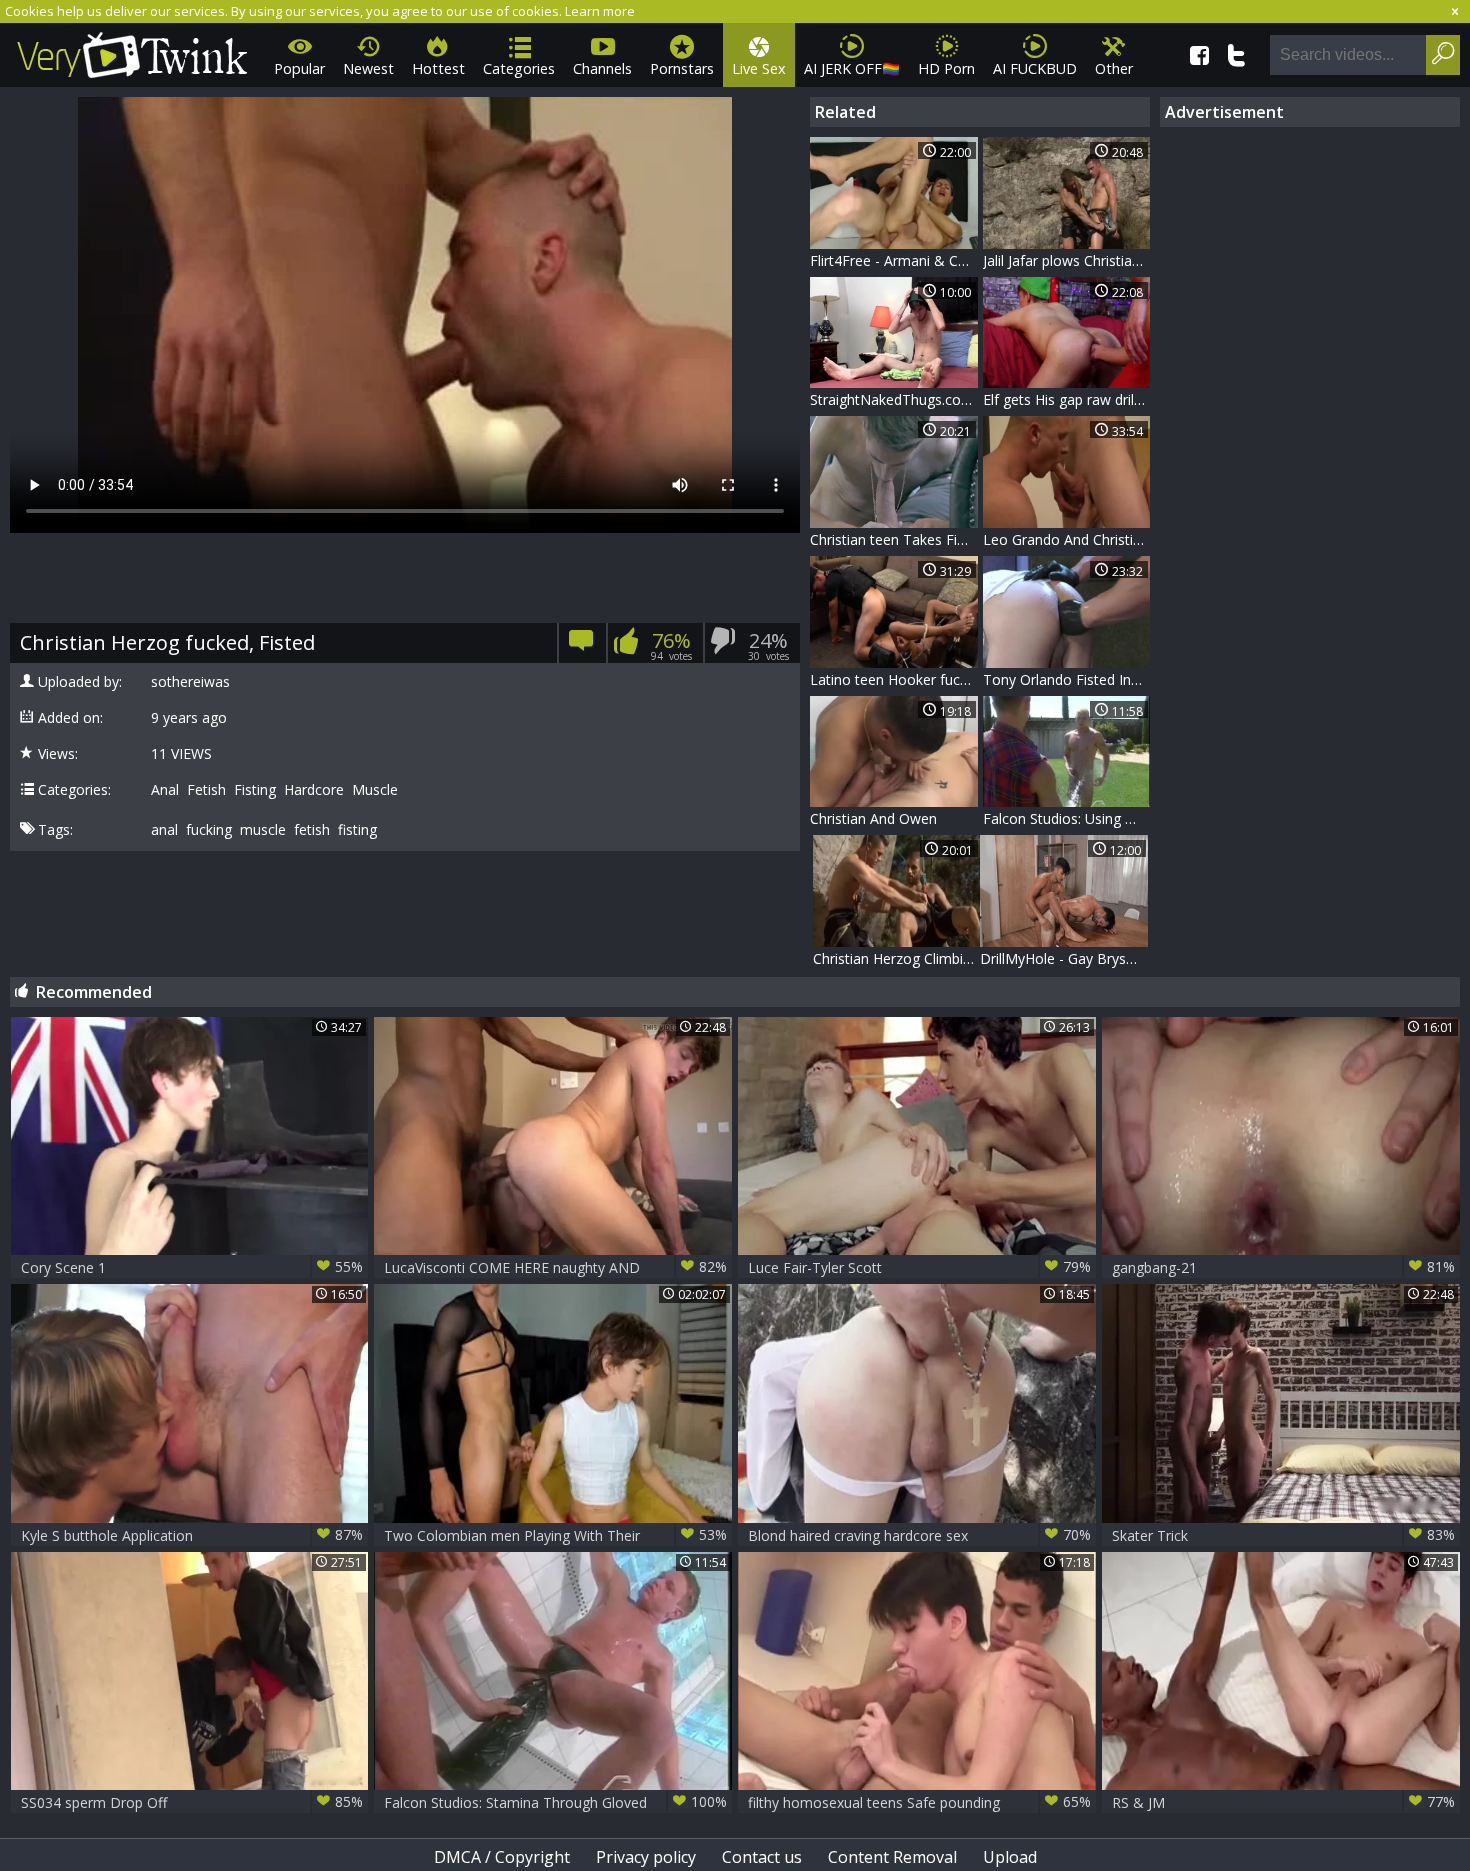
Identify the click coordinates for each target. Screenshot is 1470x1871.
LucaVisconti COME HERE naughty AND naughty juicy (555, 1267)
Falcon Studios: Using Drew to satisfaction (1067, 818)
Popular (299, 68)
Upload (1010, 1857)
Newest (368, 68)
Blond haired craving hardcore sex (919, 1535)
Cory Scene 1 (192, 1267)
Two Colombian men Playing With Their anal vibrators (555, 1535)
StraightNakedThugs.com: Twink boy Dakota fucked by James (894, 399)
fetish (312, 830)
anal (164, 830)
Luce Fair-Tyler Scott (919, 1267)
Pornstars (682, 68)
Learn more (600, 11)
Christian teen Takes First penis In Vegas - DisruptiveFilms (894, 539)
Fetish (206, 790)
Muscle (375, 790)
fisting (357, 830)
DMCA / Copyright (502, 1857)
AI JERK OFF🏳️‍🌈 (852, 68)
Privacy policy (646, 1857)
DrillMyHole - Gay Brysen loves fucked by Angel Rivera (1064, 958)
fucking (209, 830)
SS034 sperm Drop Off (192, 1802)
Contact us (762, 1857)
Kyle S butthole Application (192, 1535)
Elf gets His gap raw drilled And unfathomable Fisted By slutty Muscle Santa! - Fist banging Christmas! (1067, 399)
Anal (165, 790)
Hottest (438, 68)
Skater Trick (1283, 1535)
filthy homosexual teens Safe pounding (919, 1802)
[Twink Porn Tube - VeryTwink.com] (132, 51)
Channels (602, 68)
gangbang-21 (1283, 1267)
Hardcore (314, 790)
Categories (519, 68)
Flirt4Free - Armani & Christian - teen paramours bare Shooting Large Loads (894, 260)
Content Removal (892, 1857)
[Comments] (581, 646)
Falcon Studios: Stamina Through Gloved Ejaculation (555, 1802)
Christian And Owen (873, 818)
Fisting (255, 790)
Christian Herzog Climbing (896, 958)
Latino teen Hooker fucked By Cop (894, 679)
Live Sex (759, 68)
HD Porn (946, 68)
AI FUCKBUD (1035, 68)
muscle (263, 830)
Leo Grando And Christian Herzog (1067, 539)
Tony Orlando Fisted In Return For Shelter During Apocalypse (1067, 679)
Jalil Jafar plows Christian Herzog (1067, 260)
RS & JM (1283, 1802)
